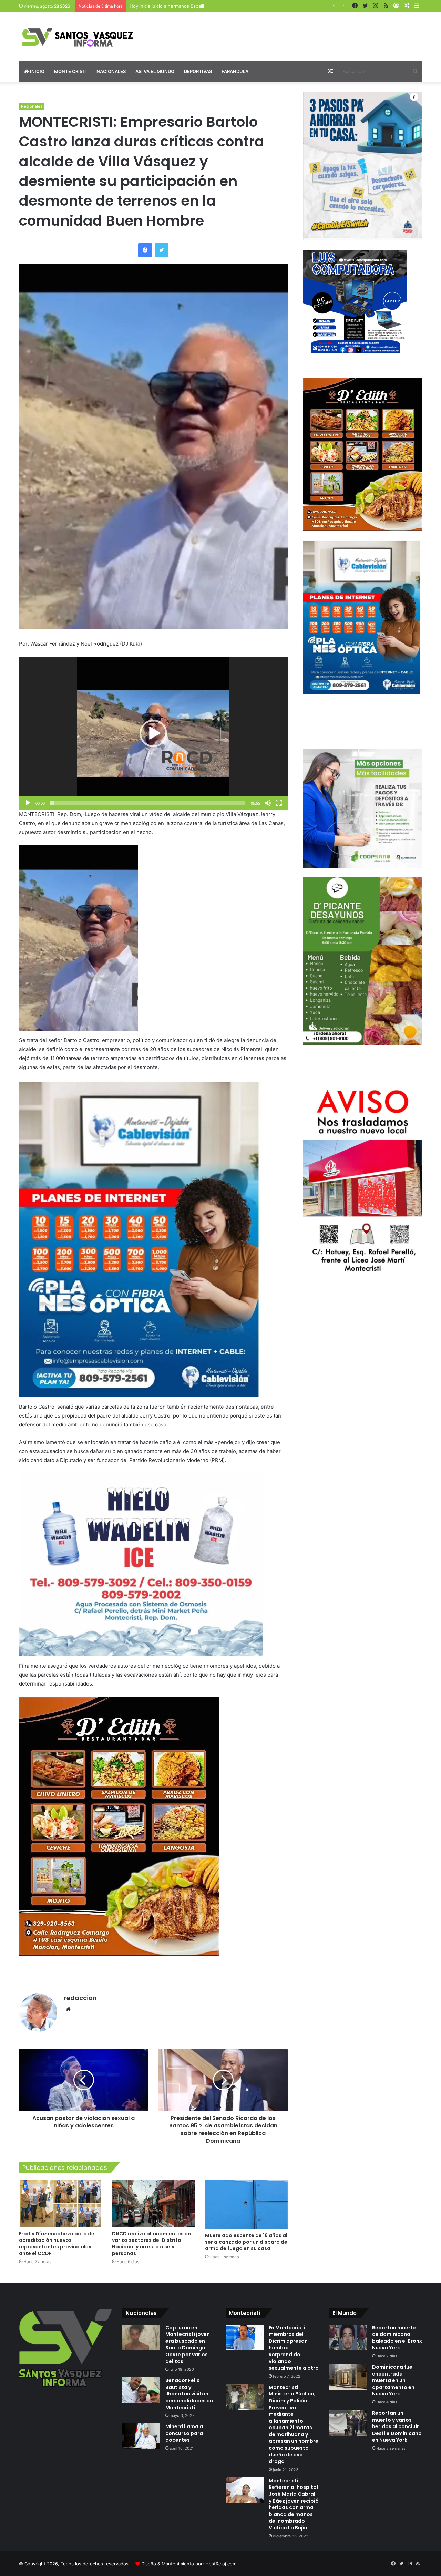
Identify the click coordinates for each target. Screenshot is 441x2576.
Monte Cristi (70, 71)
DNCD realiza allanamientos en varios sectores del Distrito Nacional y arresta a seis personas (151, 2243)
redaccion (80, 1998)
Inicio (37, 71)
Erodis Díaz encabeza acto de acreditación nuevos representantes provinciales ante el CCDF (57, 2243)
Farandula (235, 71)
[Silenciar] (268, 803)
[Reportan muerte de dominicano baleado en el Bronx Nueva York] (348, 2337)
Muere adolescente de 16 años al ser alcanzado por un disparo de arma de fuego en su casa (246, 2242)
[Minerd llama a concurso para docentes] (141, 2436)
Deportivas (198, 71)
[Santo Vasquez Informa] (83, 37)
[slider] (148, 803)
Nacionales (111, 71)
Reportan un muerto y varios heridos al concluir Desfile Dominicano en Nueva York (397, 2426)
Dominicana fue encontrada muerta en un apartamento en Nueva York (393, 2380)
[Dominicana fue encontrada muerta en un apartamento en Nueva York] (348, 2377)
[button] (153, 733)
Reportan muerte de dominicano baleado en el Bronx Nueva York (397, 2338)
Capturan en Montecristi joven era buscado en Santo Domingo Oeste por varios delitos (188, 2345)
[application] (153, 734)
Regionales (32, 106)
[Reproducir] (28, 803)
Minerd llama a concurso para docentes (184, 2433)
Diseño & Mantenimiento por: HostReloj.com (189, 2564)
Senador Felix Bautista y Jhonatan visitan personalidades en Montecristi (189, 2394)
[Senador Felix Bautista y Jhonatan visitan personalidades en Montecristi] (141, 2390)
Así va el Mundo (155, 71)
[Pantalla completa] (279, 803)
